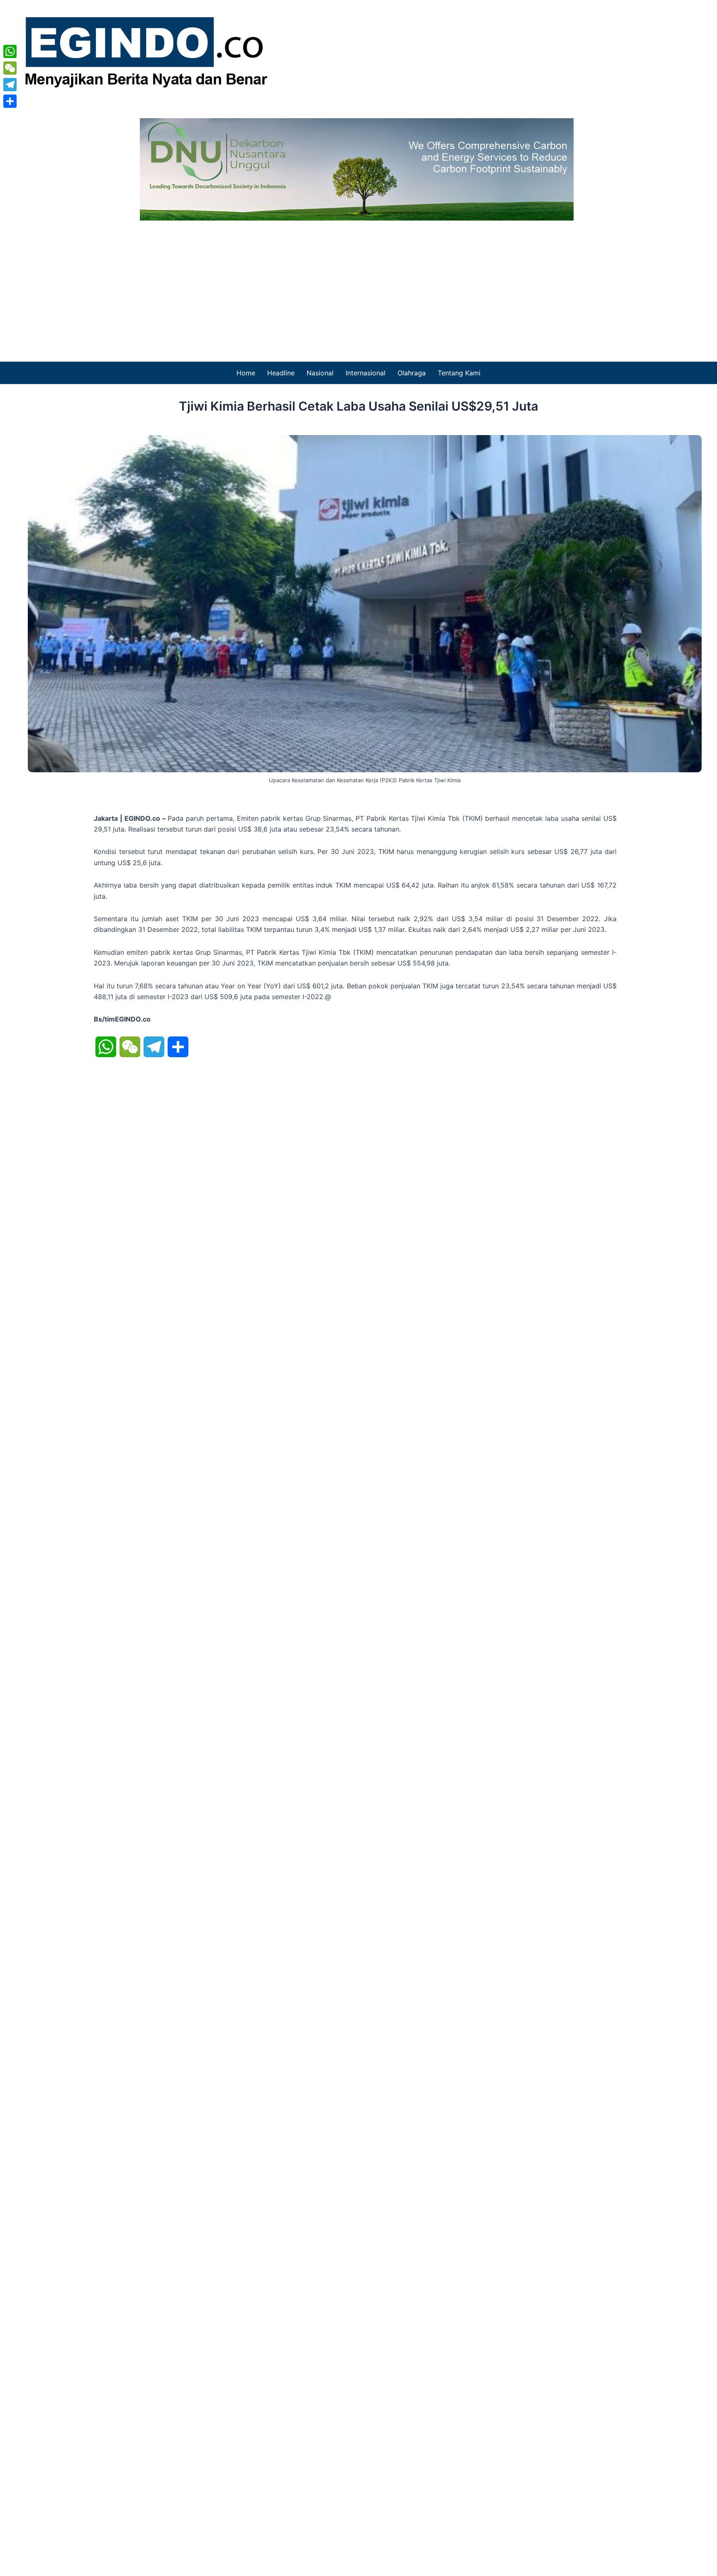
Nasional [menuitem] (320, 373)
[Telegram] (10, 85)
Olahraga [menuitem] (412, 373)
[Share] (10, 101)
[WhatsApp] (10, 51)
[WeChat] (10, 68)
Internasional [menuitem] (366, 373)
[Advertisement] (358, 283)
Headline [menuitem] (281, 373)
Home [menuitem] (246, 373)
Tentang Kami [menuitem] (459, 373)
